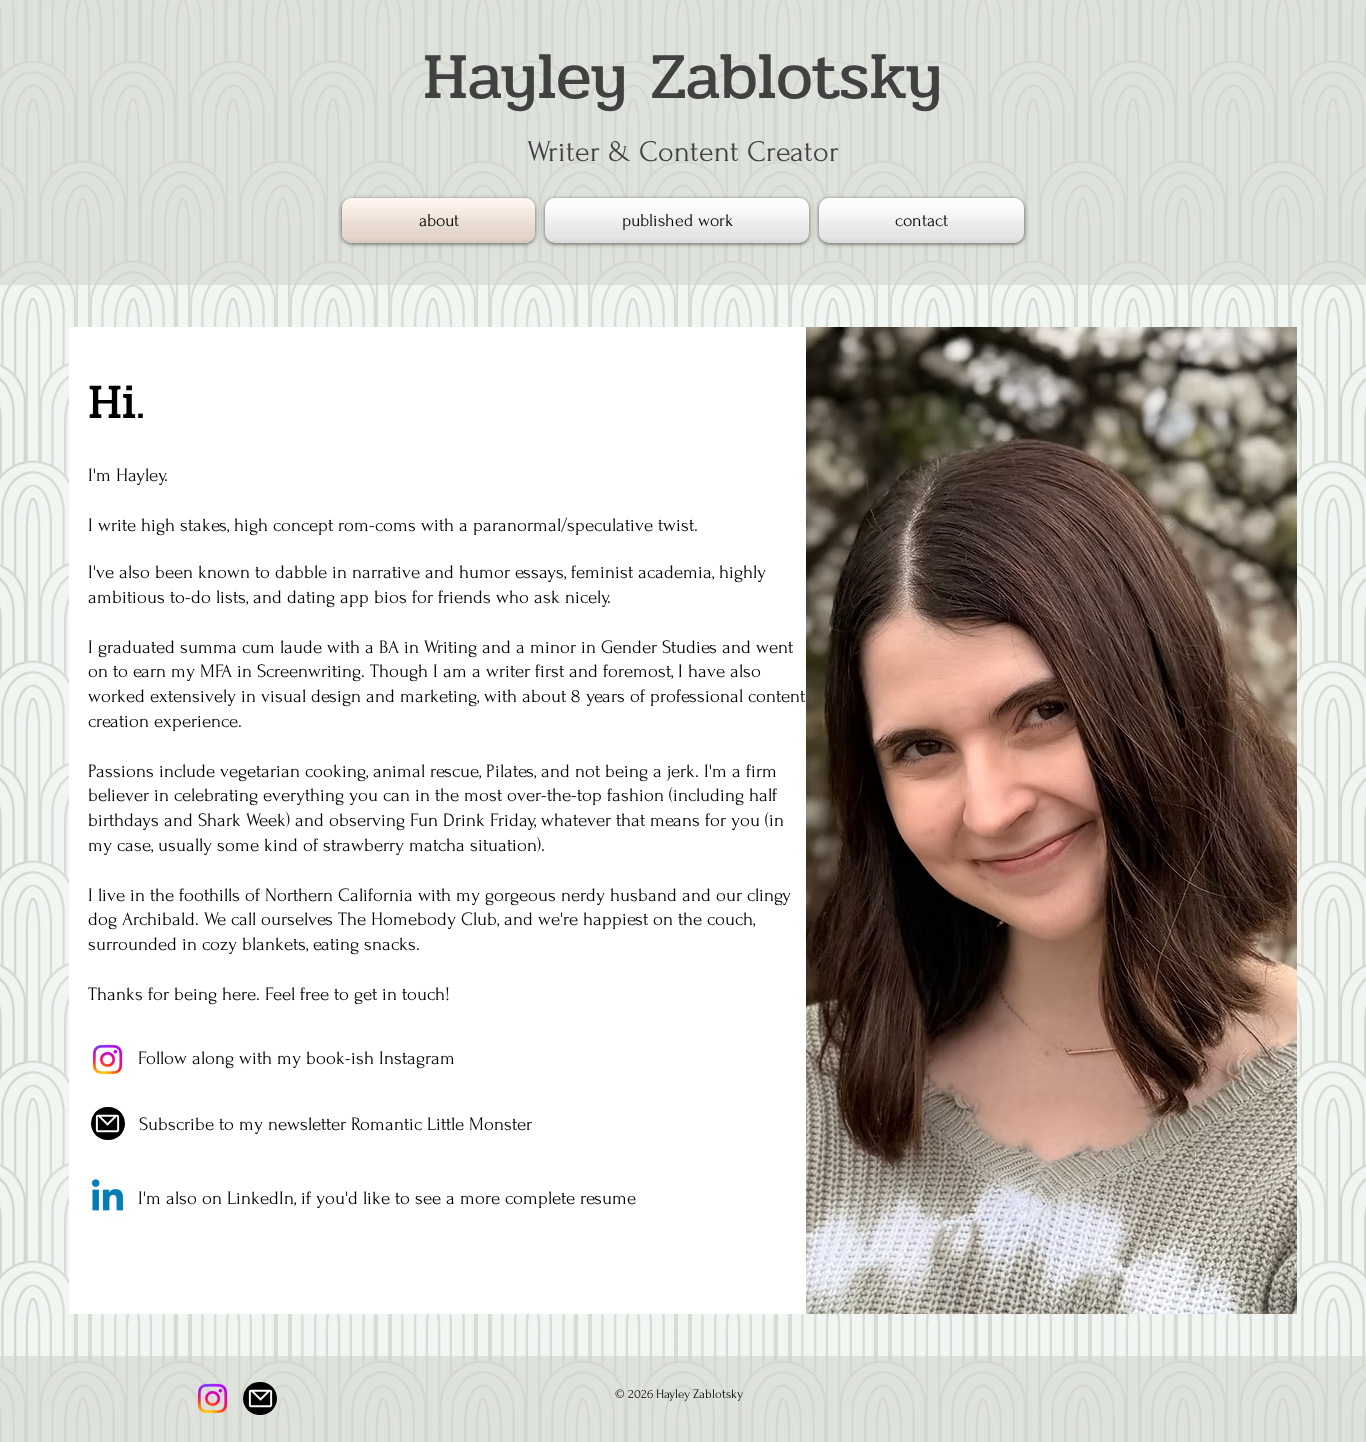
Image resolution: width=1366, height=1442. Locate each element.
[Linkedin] (107, 1198)
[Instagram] (107, 1059)
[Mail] (108, 1123)
